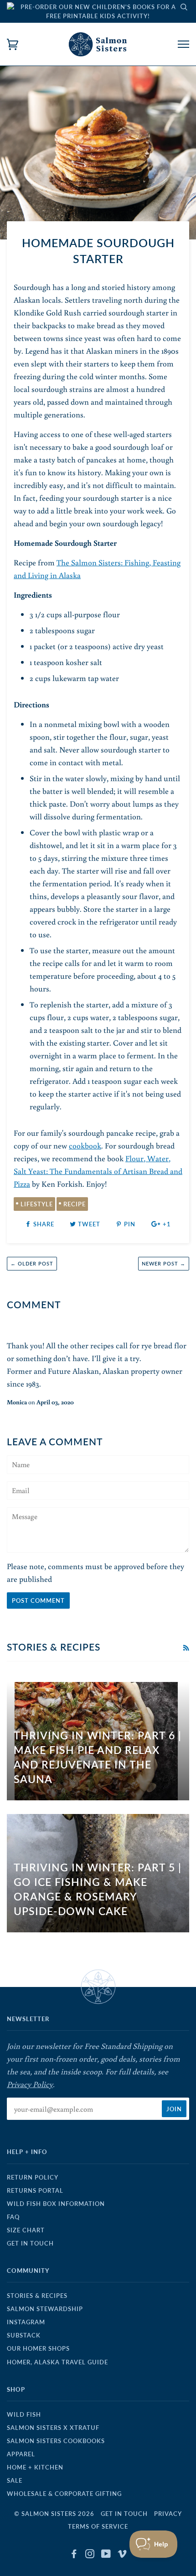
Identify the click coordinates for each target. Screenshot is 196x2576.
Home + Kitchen (35, 2467)
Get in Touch (30, 2243)
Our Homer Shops (38, 2348)
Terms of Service (98, 2526)
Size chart (26, 2230)
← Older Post (32, 1263)
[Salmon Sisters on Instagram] (90, 2555)
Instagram (26, 2322)
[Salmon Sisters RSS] (186, 1648)
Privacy (168, 2514)
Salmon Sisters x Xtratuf (53, 2428)
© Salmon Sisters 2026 (54, 2514)
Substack (24, 2335)
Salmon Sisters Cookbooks (56, 2441)
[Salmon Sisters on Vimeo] (122, 2555)
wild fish (24, 2414)
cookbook (85, 1146)
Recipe (75, 1204)
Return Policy (33, 2177)
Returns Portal (35, 2190)
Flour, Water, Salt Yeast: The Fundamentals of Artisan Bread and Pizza (98, 1171)
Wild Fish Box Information (56, 2204)
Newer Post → (164, 1263)
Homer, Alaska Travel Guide (57, 2362)
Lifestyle (37, 1204)
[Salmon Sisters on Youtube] (106, 2555)
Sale (15, 2480)
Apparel (21, 2454)
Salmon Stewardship (45, 2309)
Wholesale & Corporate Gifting (64, 2494)
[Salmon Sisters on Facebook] (74, 2555)
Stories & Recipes (37, 2296)
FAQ (13, 2217)
